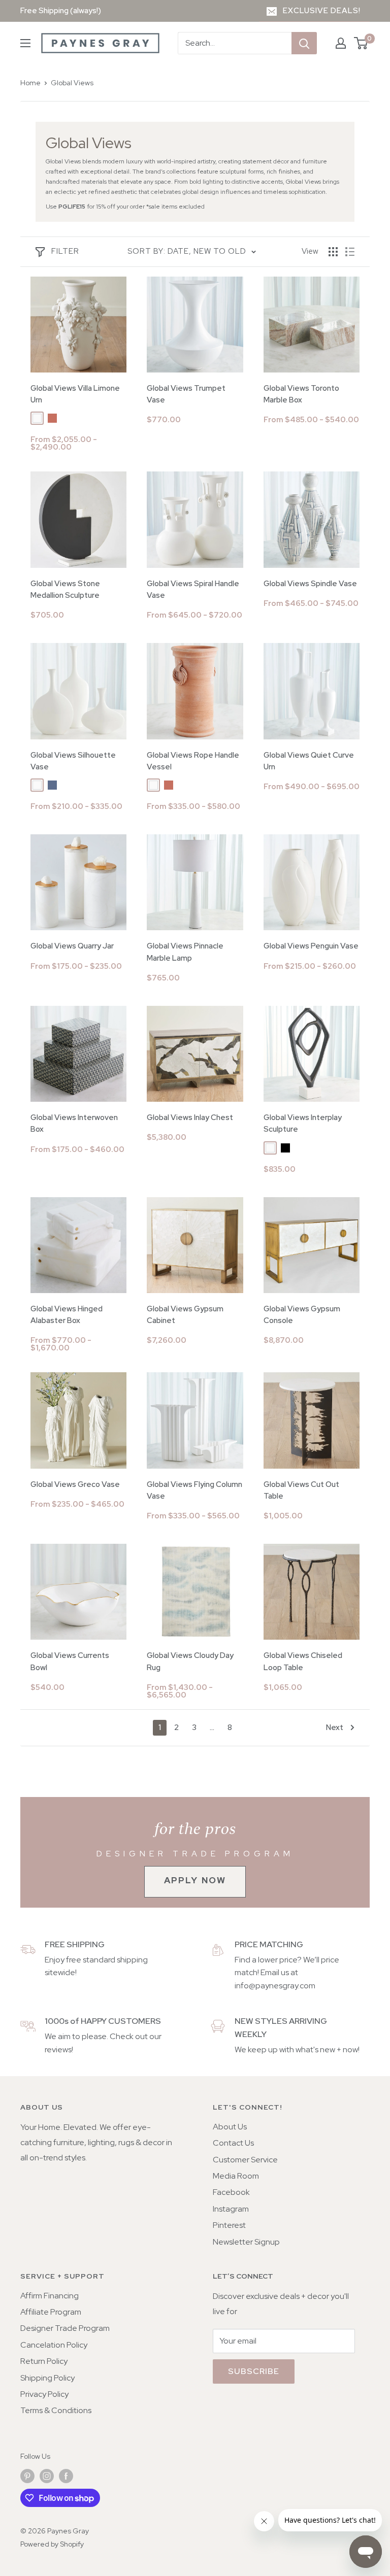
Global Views (72, 83)
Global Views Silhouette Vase (73, 761)
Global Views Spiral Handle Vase (193, 589)
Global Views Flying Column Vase (194, 1490)
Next (335, 1727)
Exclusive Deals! (322, 11)
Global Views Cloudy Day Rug (190, 1661)
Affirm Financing (50, 2296)
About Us (230, 2127)
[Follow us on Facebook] (66, 2476)
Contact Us (233, 2143)
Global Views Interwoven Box (74, 1123)
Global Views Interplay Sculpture (303, 1123)
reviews (58, 2049)
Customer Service (245, 2160)
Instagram (231, 2209)
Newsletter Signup (246, 2242)
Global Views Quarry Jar (72, 946)
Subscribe (254, 2371)
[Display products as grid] (333, 252)
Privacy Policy (44, 2394)
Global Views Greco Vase (75, 1484)
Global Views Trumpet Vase (186, 394)
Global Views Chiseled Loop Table (303, 1661)
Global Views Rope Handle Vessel (193, 761)
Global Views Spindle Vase (310, 584)
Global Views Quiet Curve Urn (309, 761)
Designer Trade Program (65, 2328)
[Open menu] (25, 43)
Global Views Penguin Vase (311, 946)
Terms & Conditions (56, 2410)
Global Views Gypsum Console (302, 1315)
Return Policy (44, 2361)
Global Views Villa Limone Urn (75, 394)
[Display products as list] (350, 252)
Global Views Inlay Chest (190, 1117)
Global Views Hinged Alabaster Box (67, 1315)
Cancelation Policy (54, 2345)
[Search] (304, 43)
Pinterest (229, 2225)
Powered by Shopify (52, 2544)
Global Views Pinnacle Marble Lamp (185, 952)
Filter (65, 251)
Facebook (231, 2192)
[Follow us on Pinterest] (27, 2476)
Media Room (236, 2176)
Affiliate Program (51, 2312)
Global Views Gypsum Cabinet (185, 1315)
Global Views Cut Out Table (301, 1490)
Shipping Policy (47, 2378)
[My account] (341, 43)
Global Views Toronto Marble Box (301, 394)
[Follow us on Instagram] (47, 2476)
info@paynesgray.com (275, 1986)
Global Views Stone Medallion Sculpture (65, 589)
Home (30, 83)
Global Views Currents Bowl (70, 1661)
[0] (361, 43)
